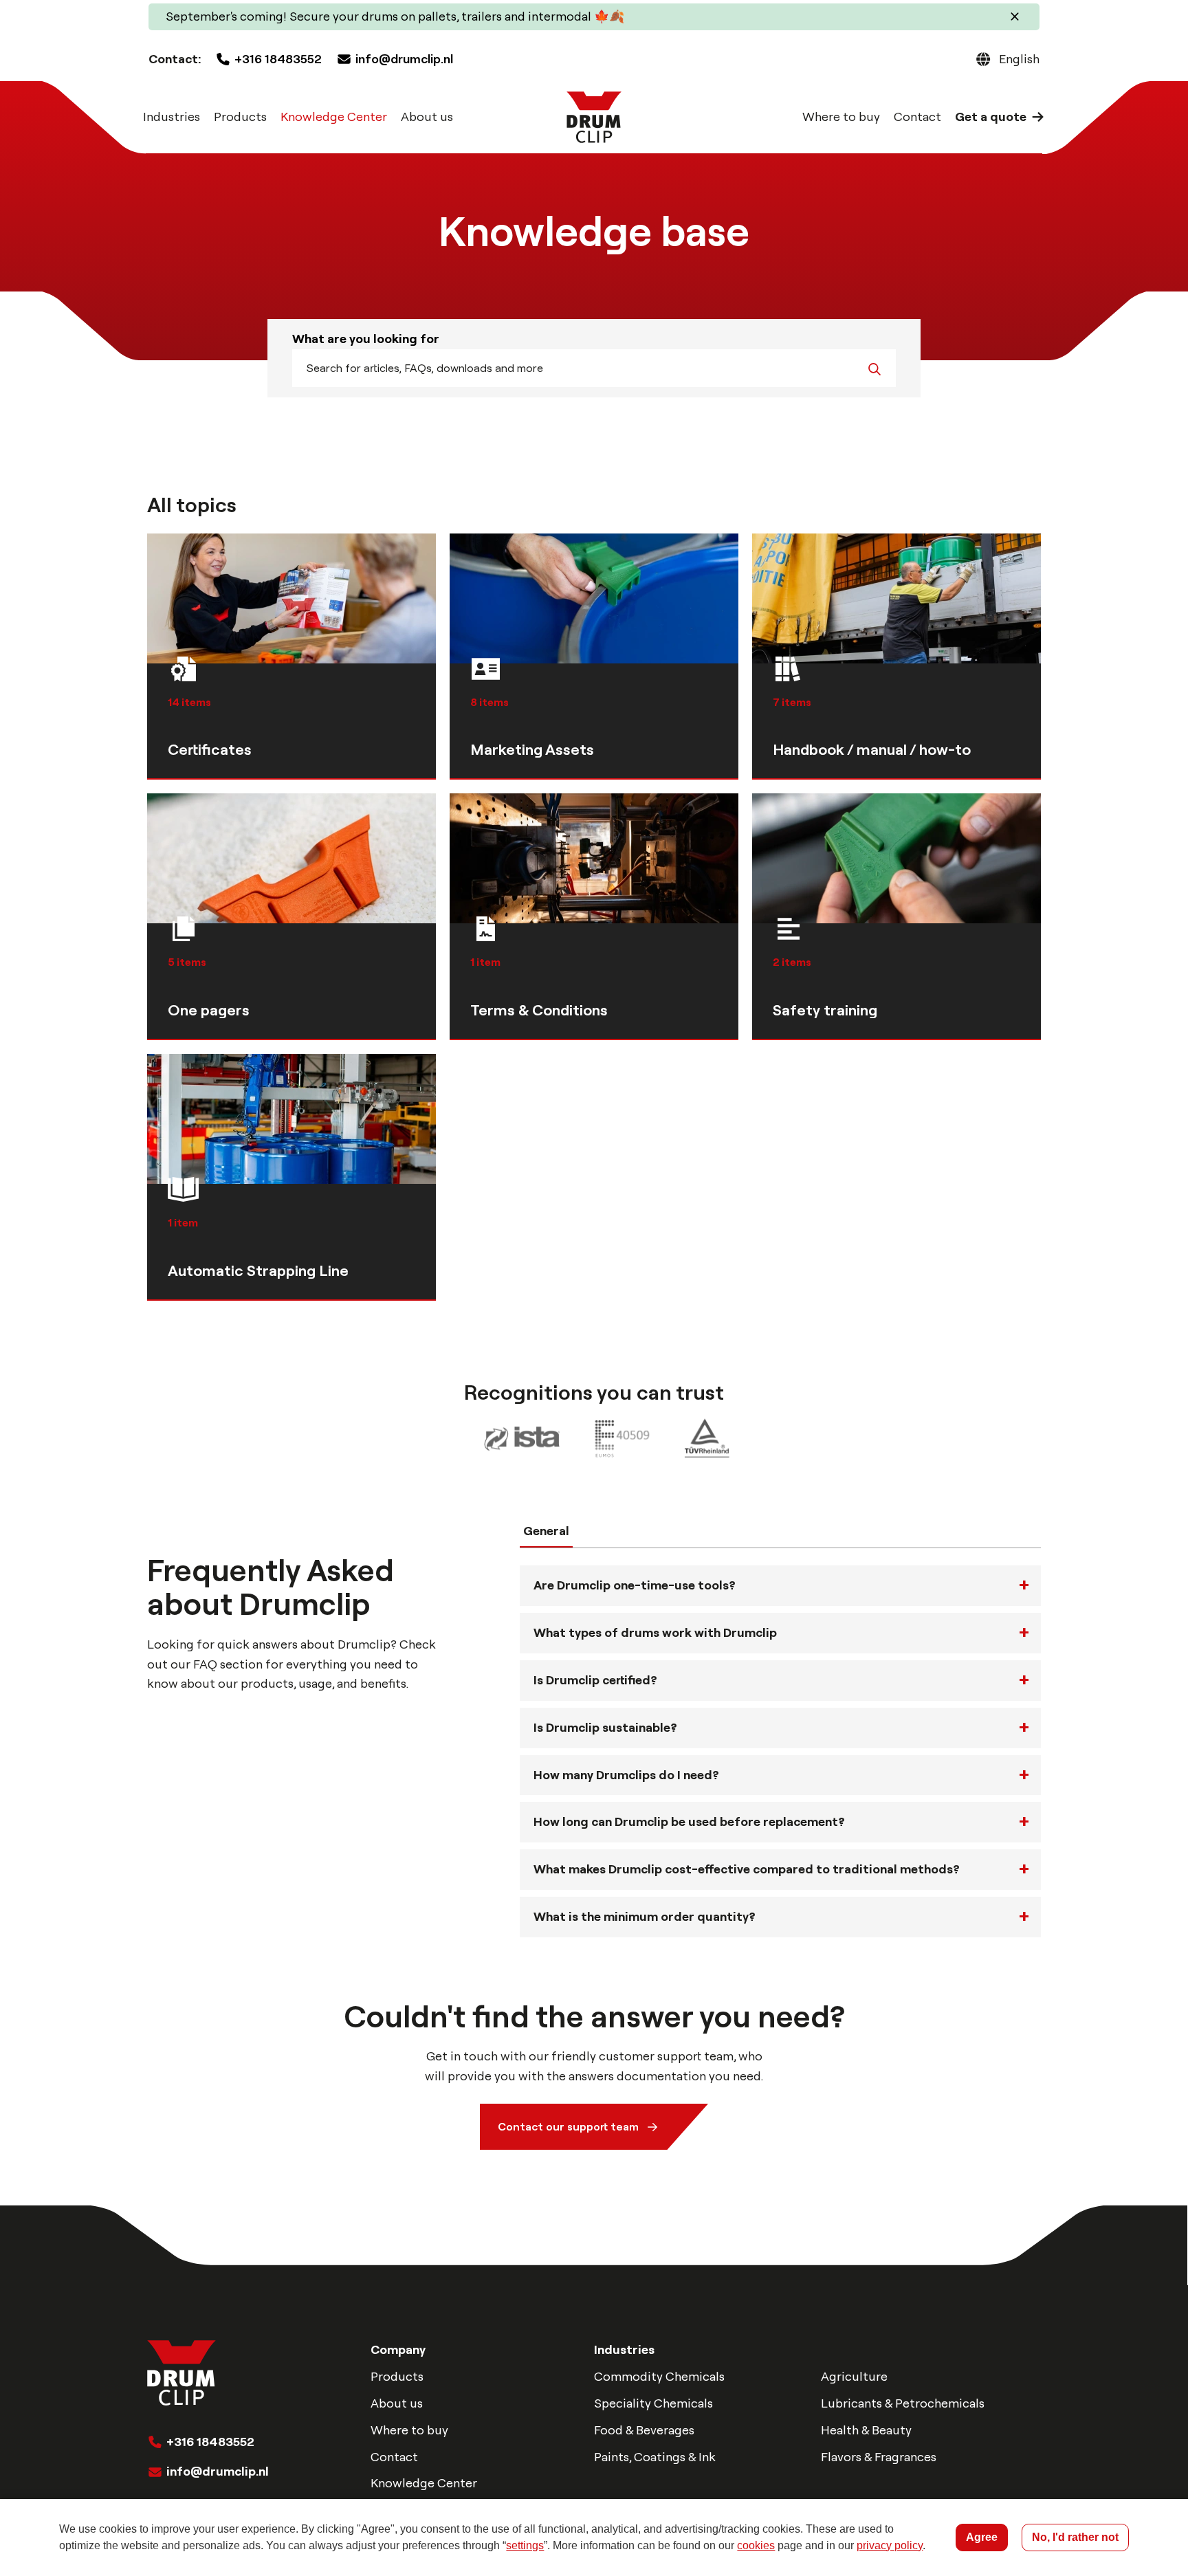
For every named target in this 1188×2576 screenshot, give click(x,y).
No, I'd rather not (1075, 2537)
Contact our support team (568, 2126)
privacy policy (890, 2545)
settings (525, 2545)
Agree (982, 2537)
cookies (756, 2545)
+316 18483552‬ (277, 59)
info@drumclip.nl (403, 59)
